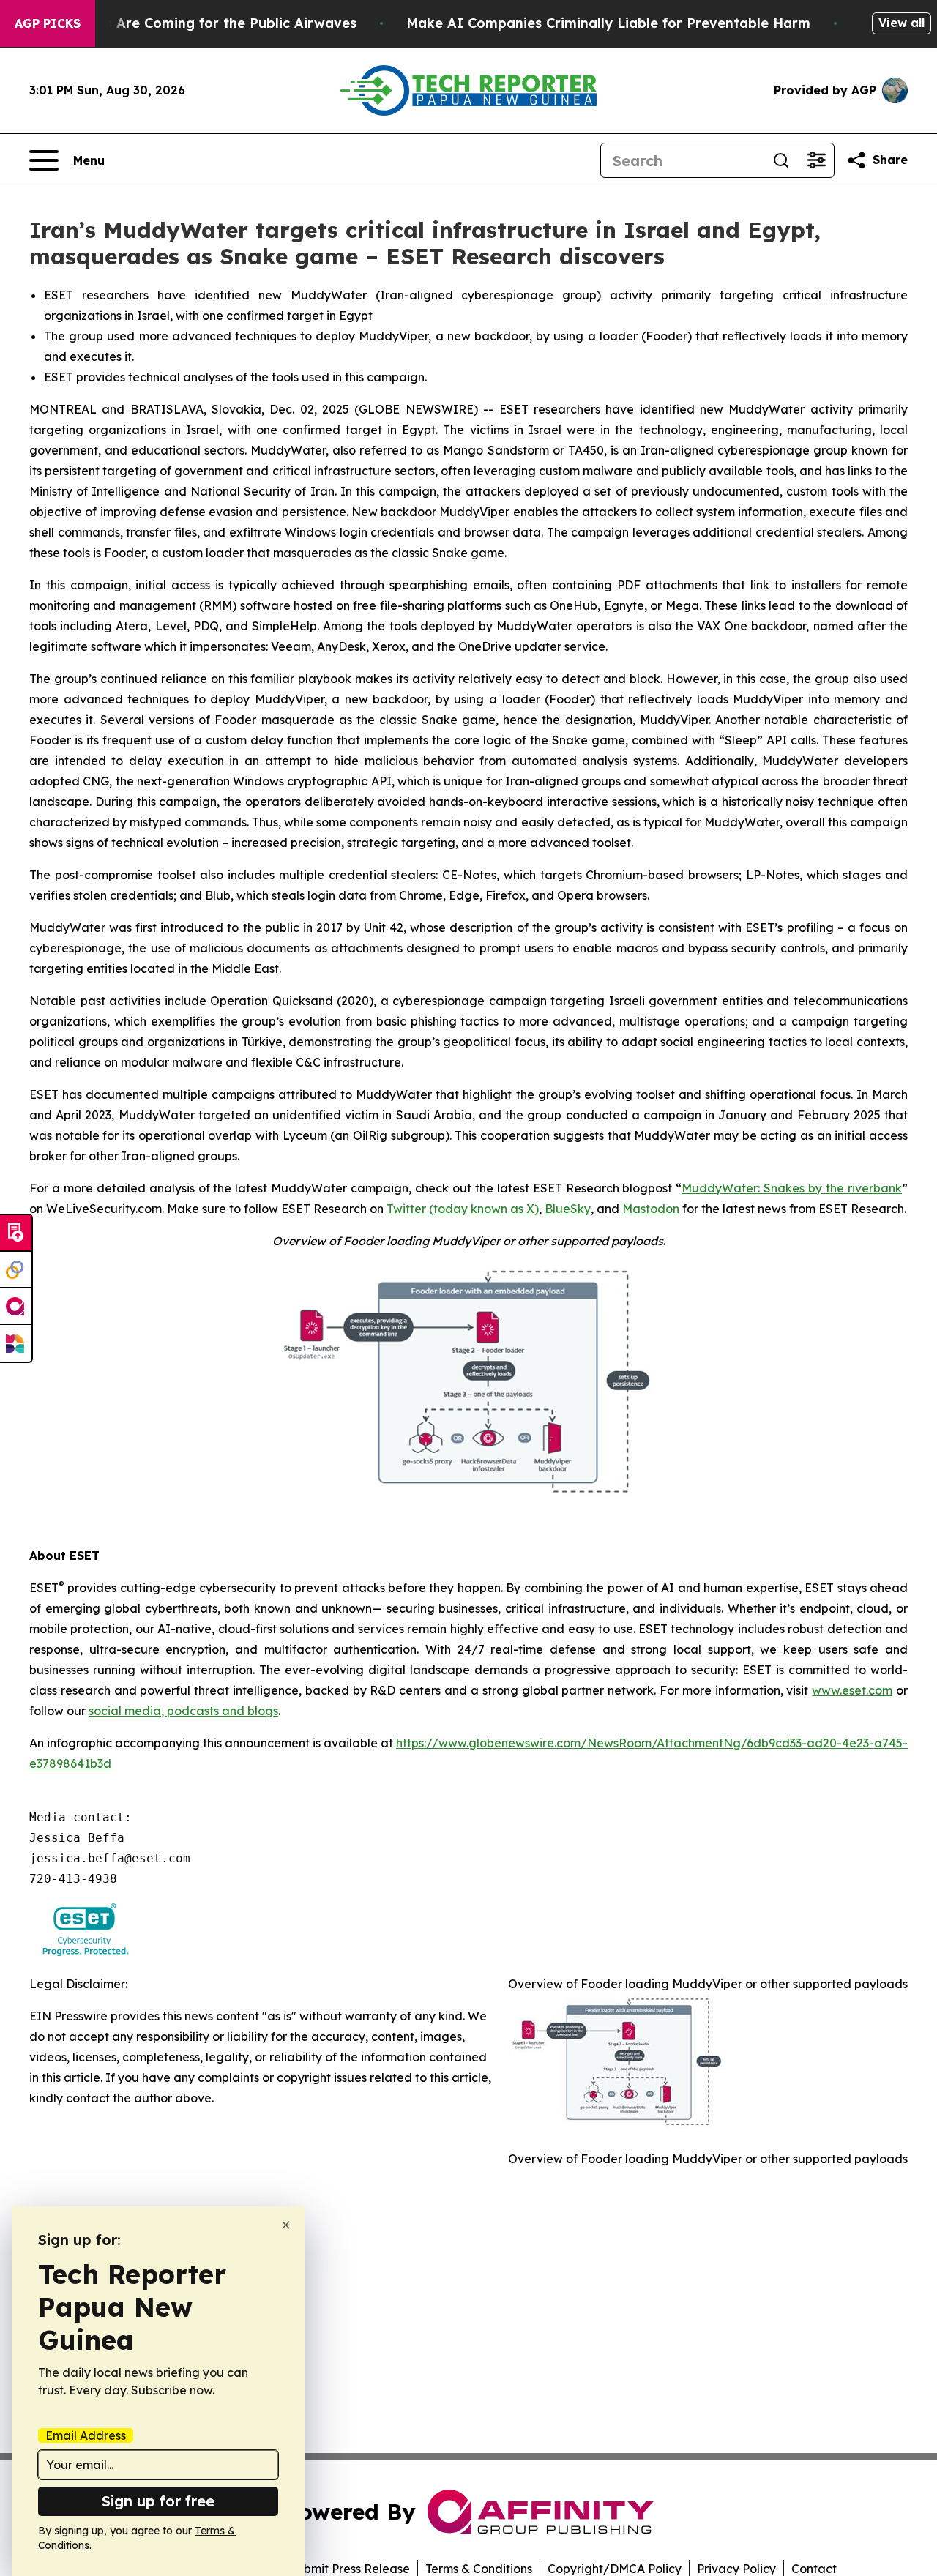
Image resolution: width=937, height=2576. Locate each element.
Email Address (86, 2435)
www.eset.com (852, 1690)
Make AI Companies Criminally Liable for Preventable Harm (608, 23)
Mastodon (651, 1209)
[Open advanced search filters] (816, 160)
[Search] (781, 160)
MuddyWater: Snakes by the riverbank (792, 1188)
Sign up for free (158, 2501)
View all (901, 23)
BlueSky (568, 1209)
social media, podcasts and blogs (183, 1711)
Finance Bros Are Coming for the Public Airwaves (191, 23)
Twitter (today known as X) (463, 1209)
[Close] (286, 2225)
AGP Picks (48, 23)
